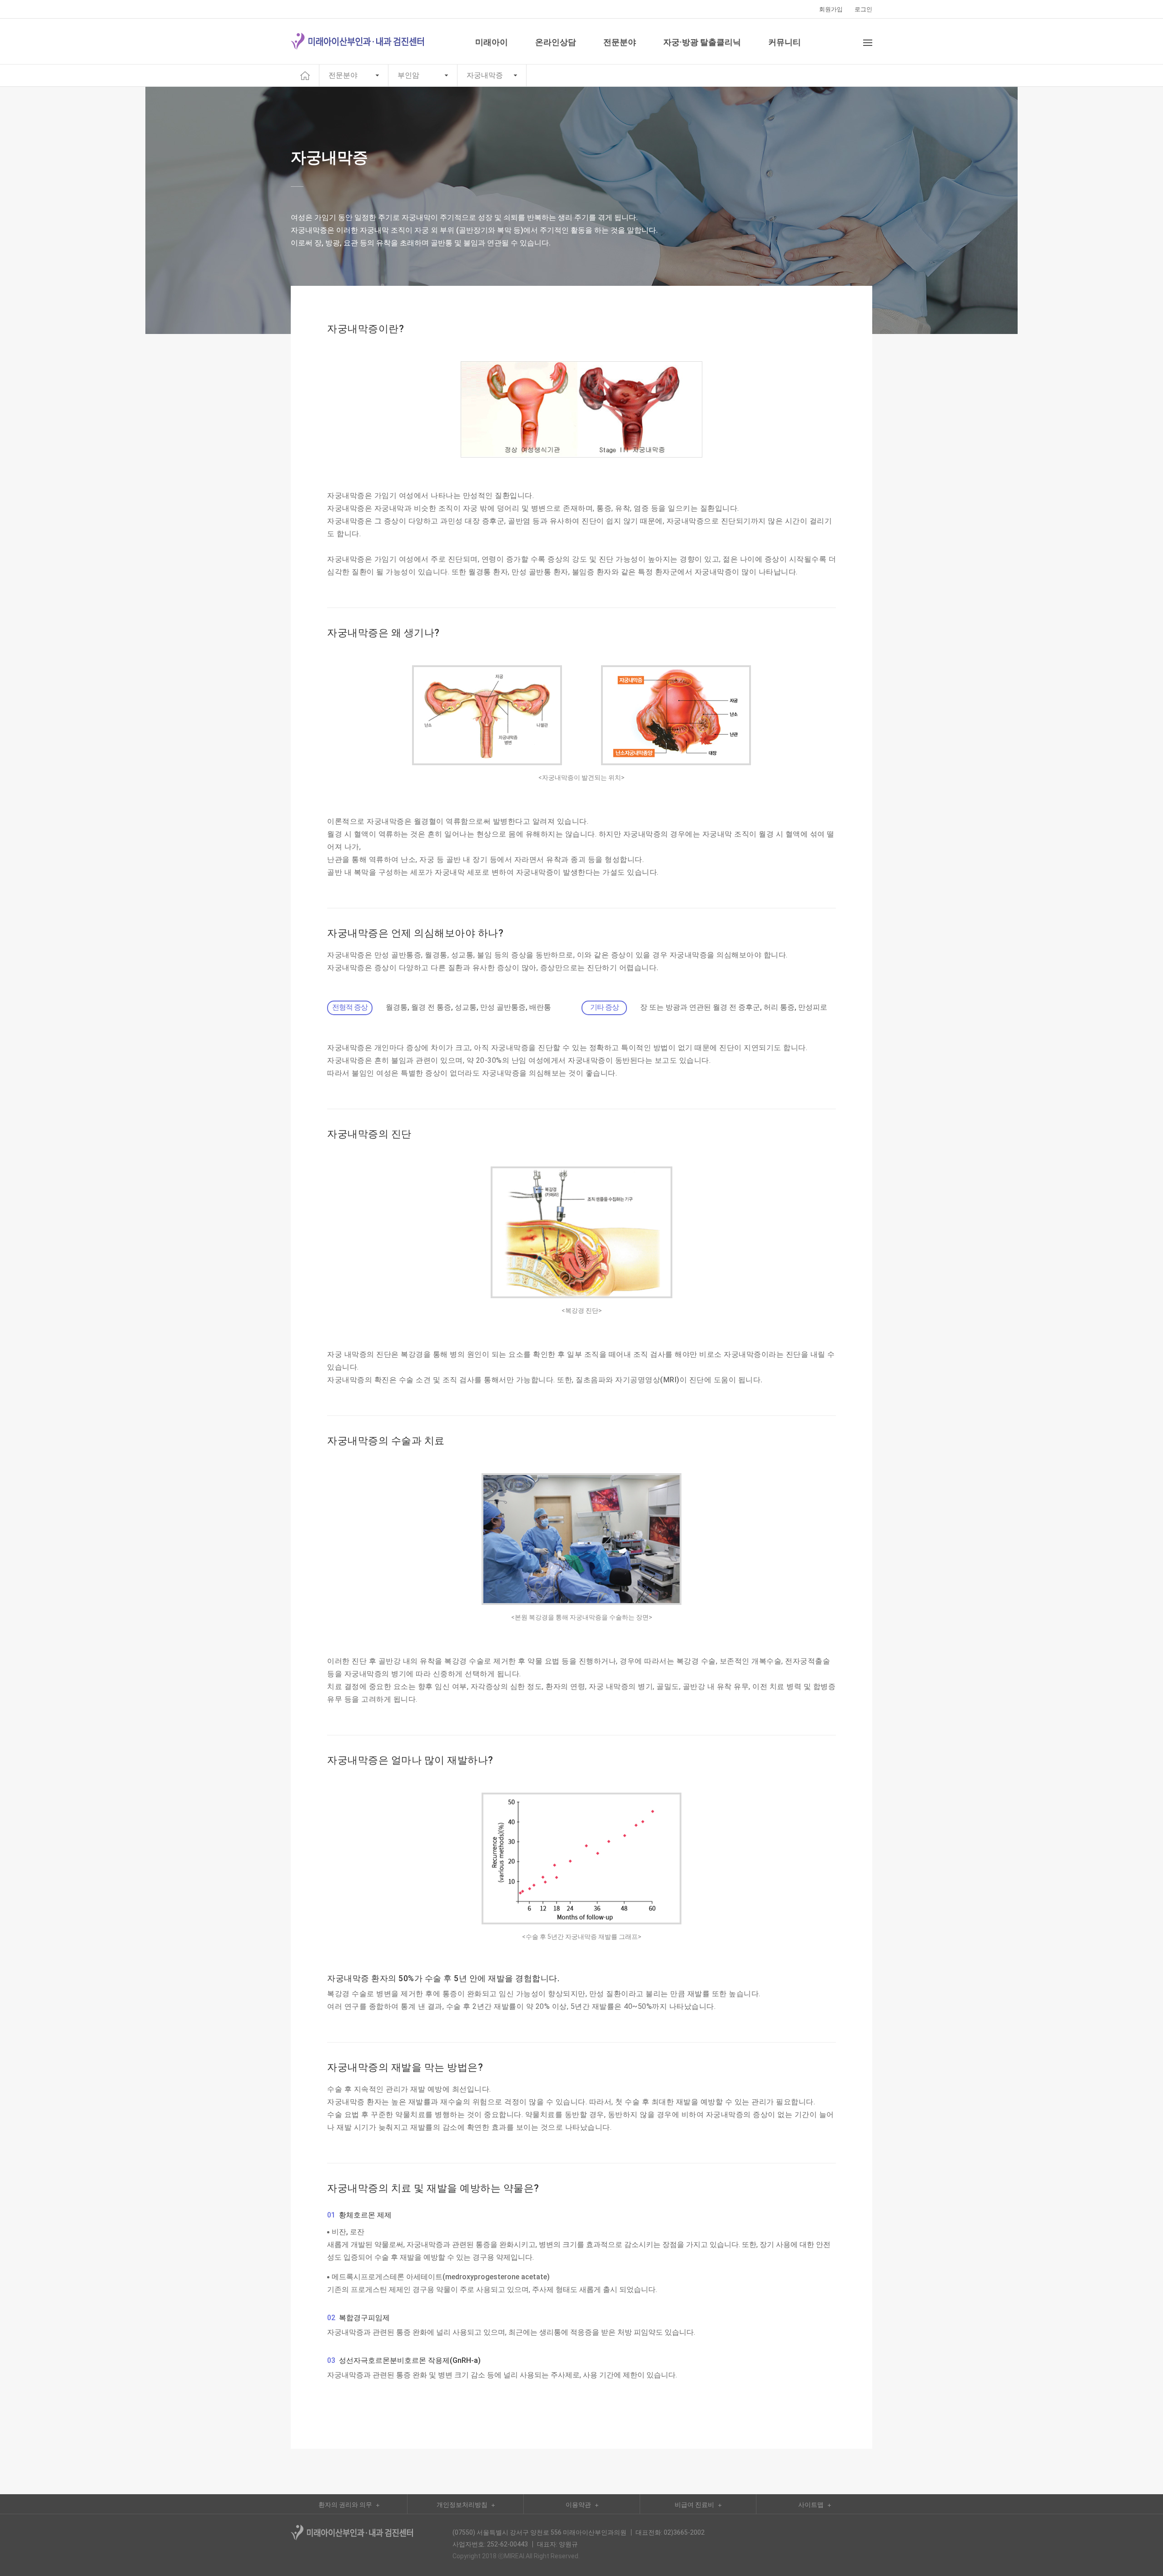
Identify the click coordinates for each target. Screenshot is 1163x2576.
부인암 (408, 75)
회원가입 (831, 9)
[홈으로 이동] (305, 75)
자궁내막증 (485, 75)
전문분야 (343, 75)
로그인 (863, 9)
